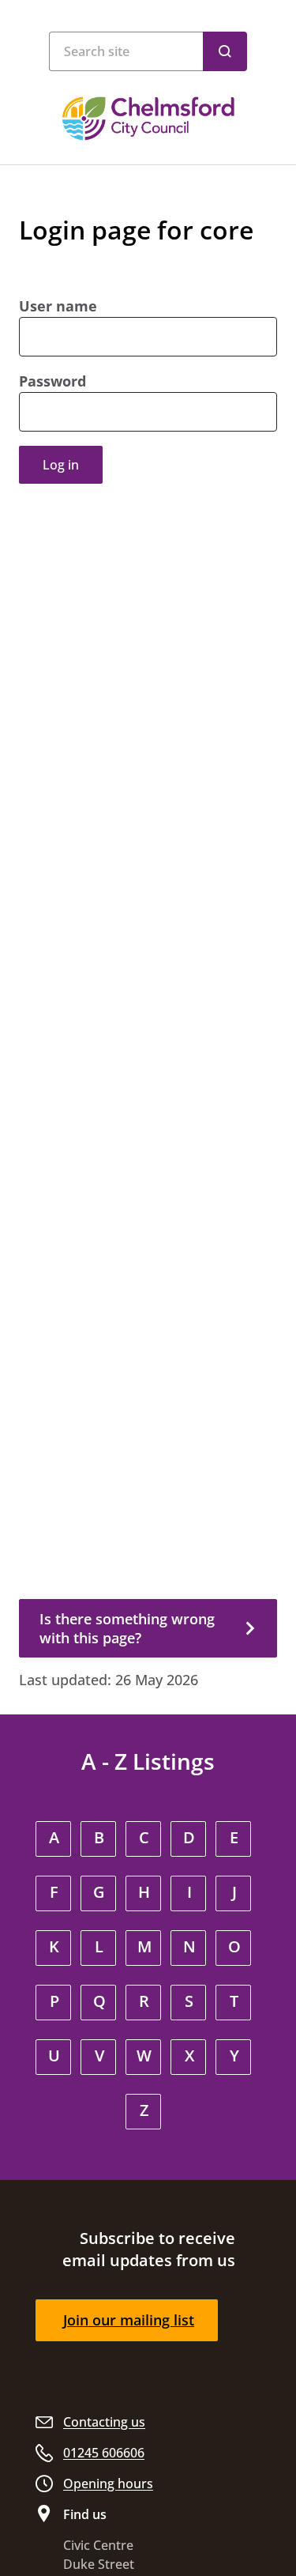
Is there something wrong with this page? (127, 1628)
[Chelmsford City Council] (148, 119)
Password (52, 381)
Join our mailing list (129, 2320)
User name (58, 306)
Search (225, 51)
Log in (61, 465)
